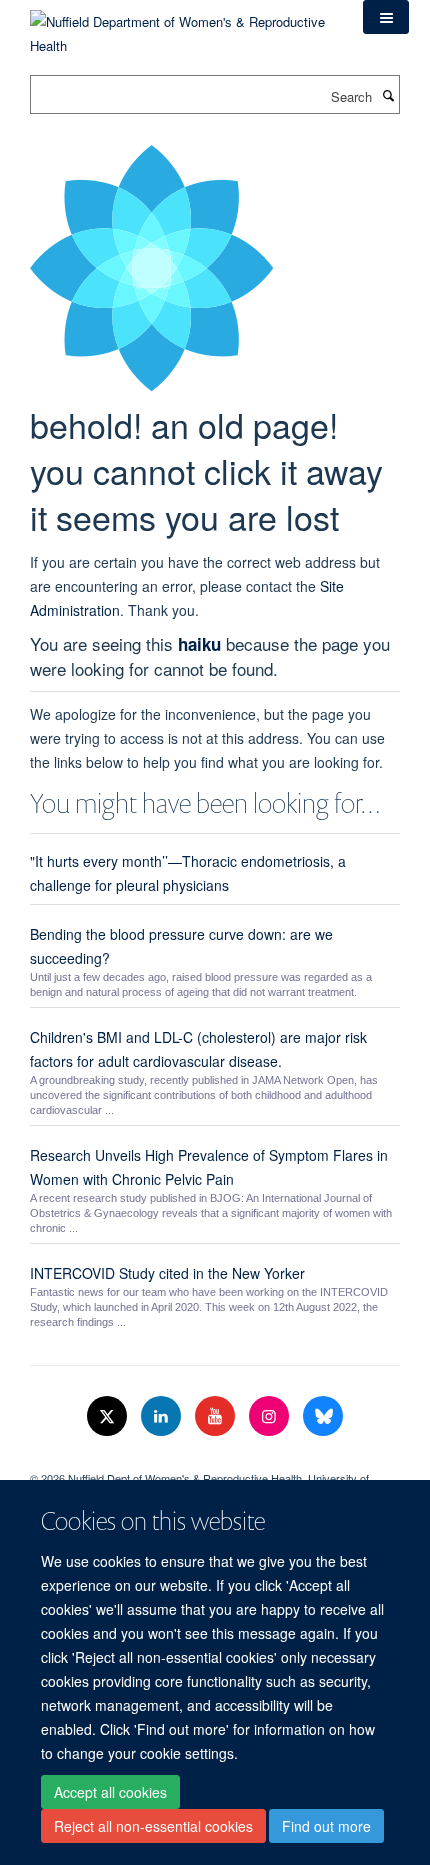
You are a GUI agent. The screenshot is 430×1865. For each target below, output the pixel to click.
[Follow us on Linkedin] (163, 1416)
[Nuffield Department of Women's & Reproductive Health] (181, 26)
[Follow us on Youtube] (217, 1416)
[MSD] (215, 1461)
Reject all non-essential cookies (153, 1826)
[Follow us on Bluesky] (323, 1416)
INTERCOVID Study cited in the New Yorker (167, 1273)
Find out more (326, 1826)
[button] (386, 17)
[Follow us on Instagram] (271, 1416)
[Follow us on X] (109, 1416)
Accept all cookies (110, 1792)
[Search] (388, 95)
